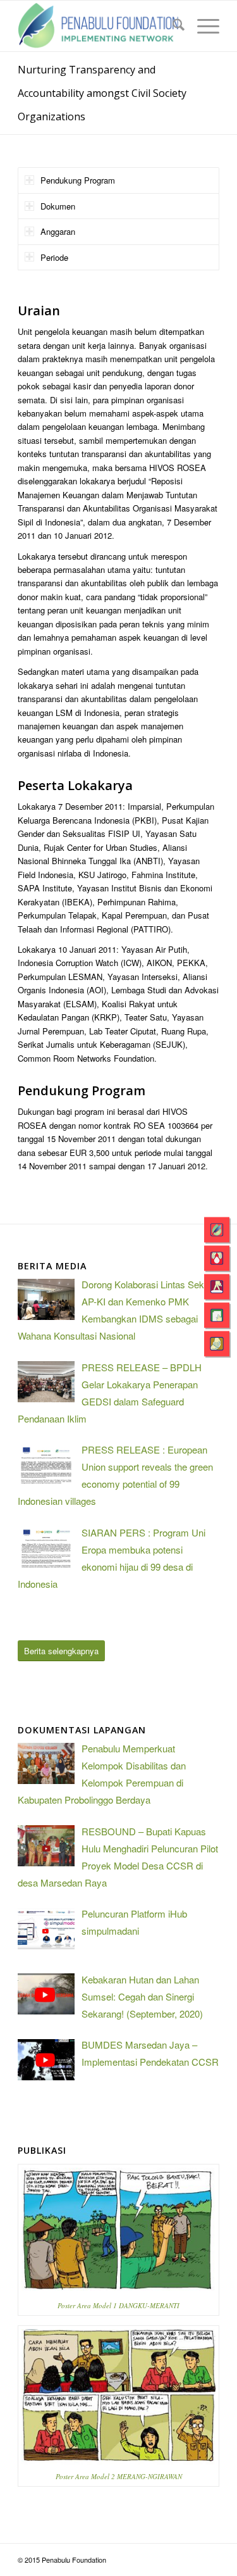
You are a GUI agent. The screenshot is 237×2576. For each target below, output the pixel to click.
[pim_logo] (98, 26)
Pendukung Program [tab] (78, 180)
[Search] (172, 26)
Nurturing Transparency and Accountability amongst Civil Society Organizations (102, 93)
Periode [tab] (54, 257)
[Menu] (202, 26)
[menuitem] (172, 26)
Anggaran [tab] (58, 231)
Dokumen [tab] (58, 206)
